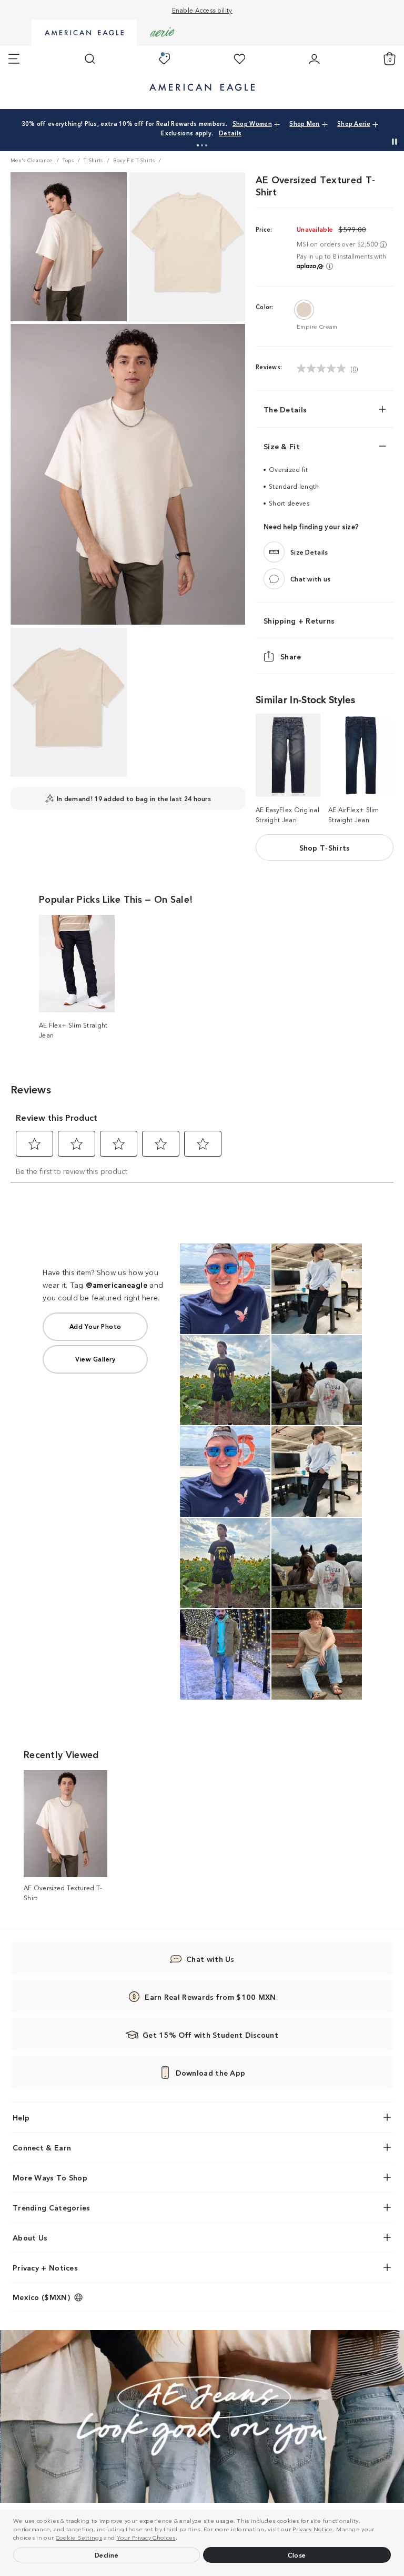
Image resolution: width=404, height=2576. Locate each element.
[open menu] (14, 59)
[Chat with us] (274, 579)
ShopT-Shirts (325, 847)
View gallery (95, 1359)
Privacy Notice (312, 2529)
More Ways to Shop (50, 2177)
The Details (285, 409)
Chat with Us (210, 1959)
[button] (180, 2539)
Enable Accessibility (202, 10)
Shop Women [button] (252, 123)
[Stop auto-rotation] (395, 142)
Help (21, 2117)
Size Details (309, 552)
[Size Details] (274, 552)
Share (291, 657)
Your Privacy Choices (146, 2537)
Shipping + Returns (299, 621)
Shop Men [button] (304, 123)
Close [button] (297, 2555)
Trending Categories (52, 2207)
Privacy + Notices (45, 2267)
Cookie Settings (79, 2537)
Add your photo (95, 1326)
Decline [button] (107, 2555)
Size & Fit (282, 446)
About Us (30, 2237)
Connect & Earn (42, 2147)
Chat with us (311, 579)
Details (230, 133)
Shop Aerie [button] (354, 123)
